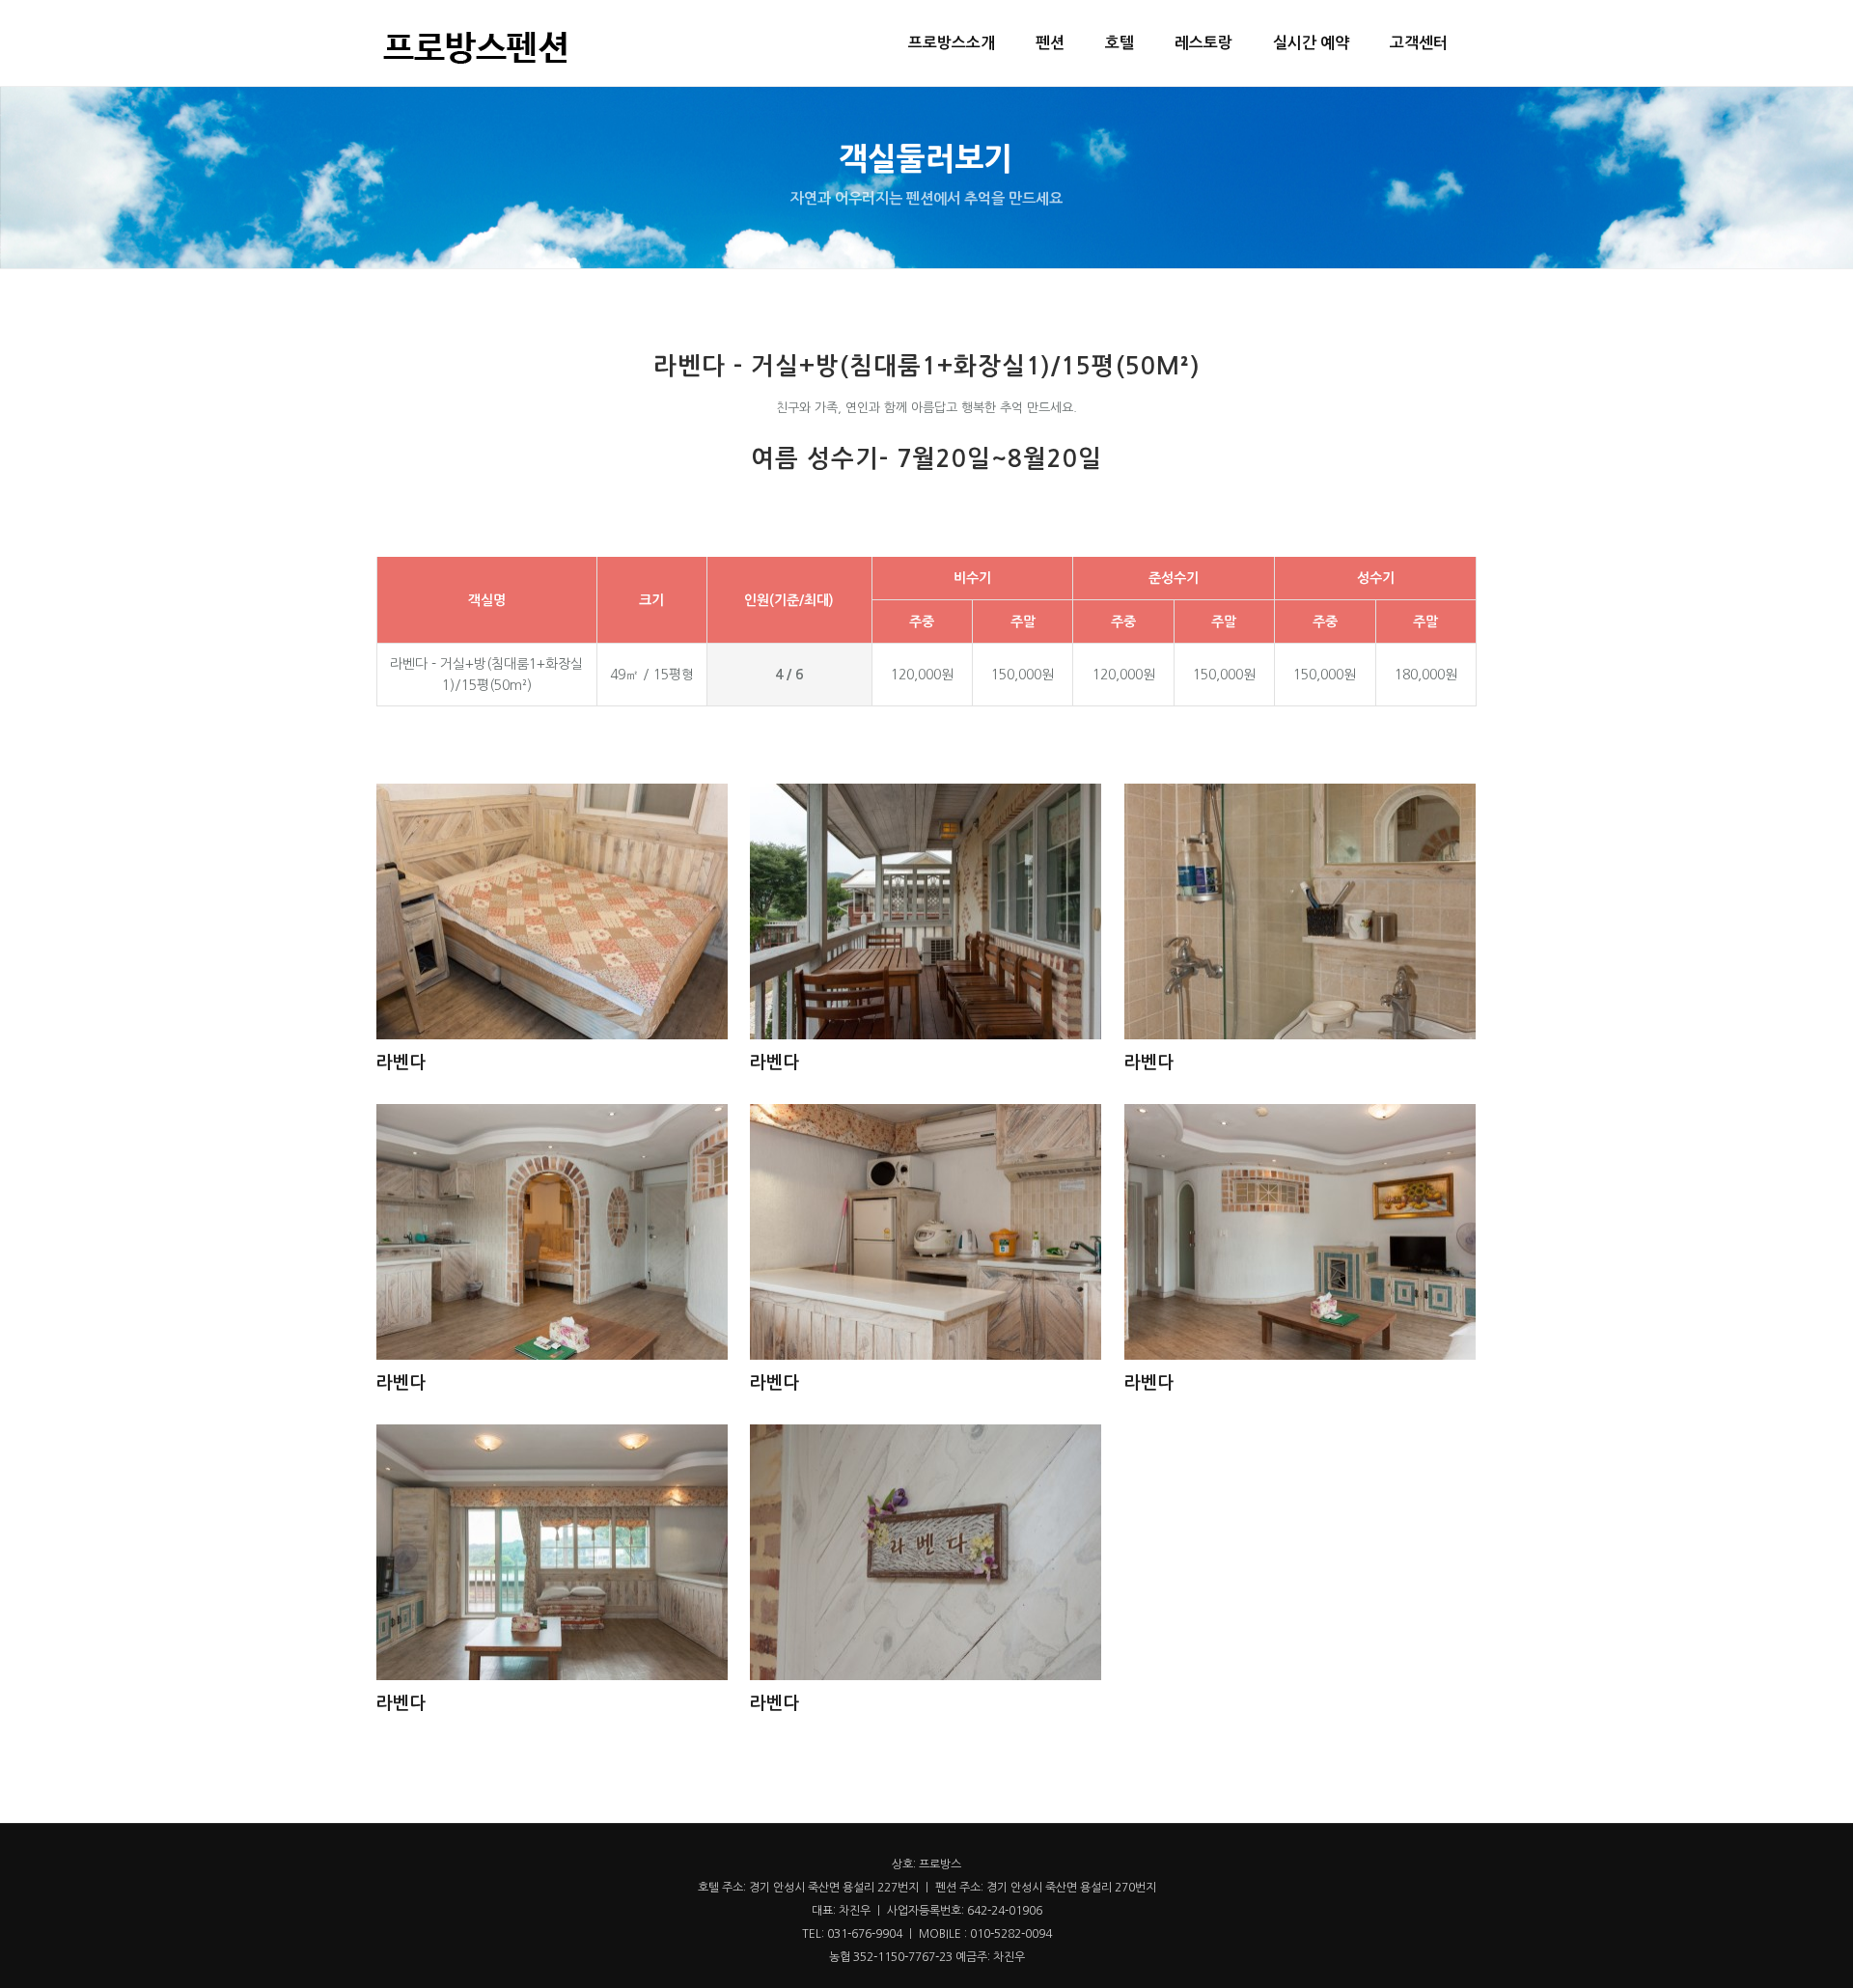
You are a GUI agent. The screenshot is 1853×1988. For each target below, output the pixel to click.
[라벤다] (552, 914)
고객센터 (1419, 43)
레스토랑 (1203, 43)
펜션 (1050, 43)
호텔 (1120, 43)
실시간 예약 (1311, 43)
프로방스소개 (952, 43)
